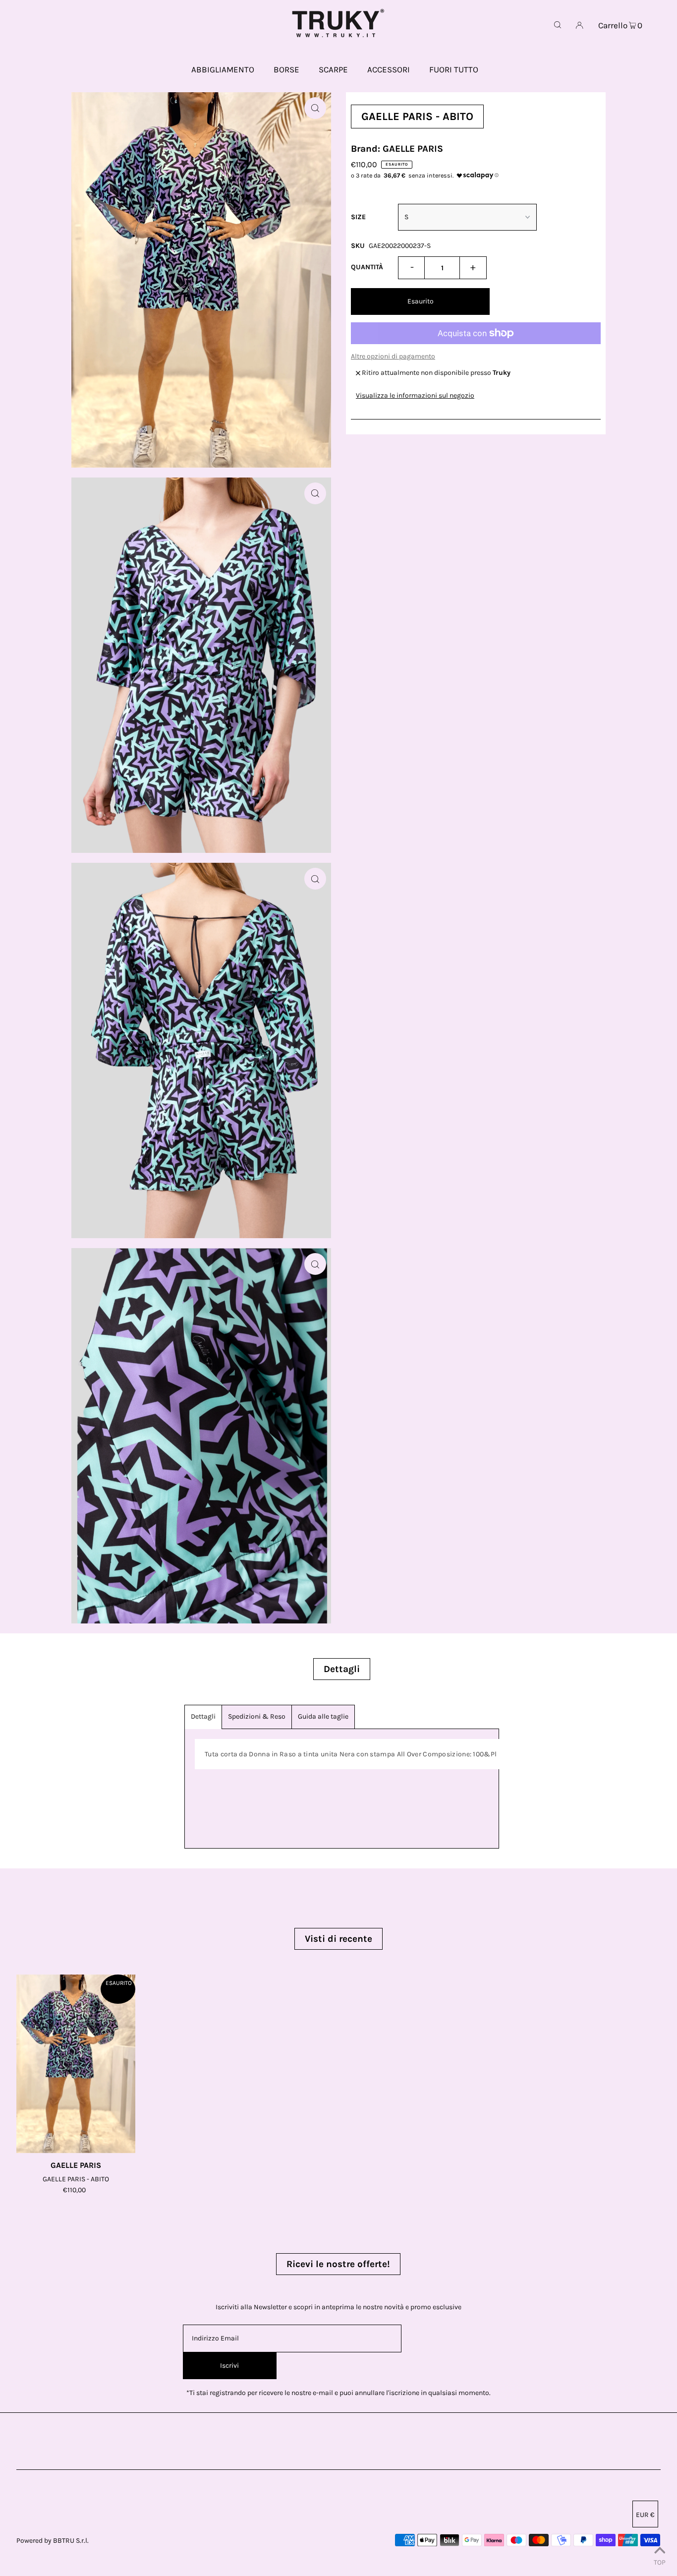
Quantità (367, 267)
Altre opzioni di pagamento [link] (393, 356)
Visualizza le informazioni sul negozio (415, 395)
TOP (660, 2562)
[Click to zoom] (315, 108)
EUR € (645, 2515)
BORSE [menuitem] (286, 69)
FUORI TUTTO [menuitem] (454, 69)
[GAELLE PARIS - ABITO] (76, 2064)
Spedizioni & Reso (257, 1716)
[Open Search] (558, 25)
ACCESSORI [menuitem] (389, 69)
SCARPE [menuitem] (333, 69)
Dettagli (203, 1716)
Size (358, 217)
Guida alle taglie (323, 1716)
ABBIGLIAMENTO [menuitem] (223, 69)
